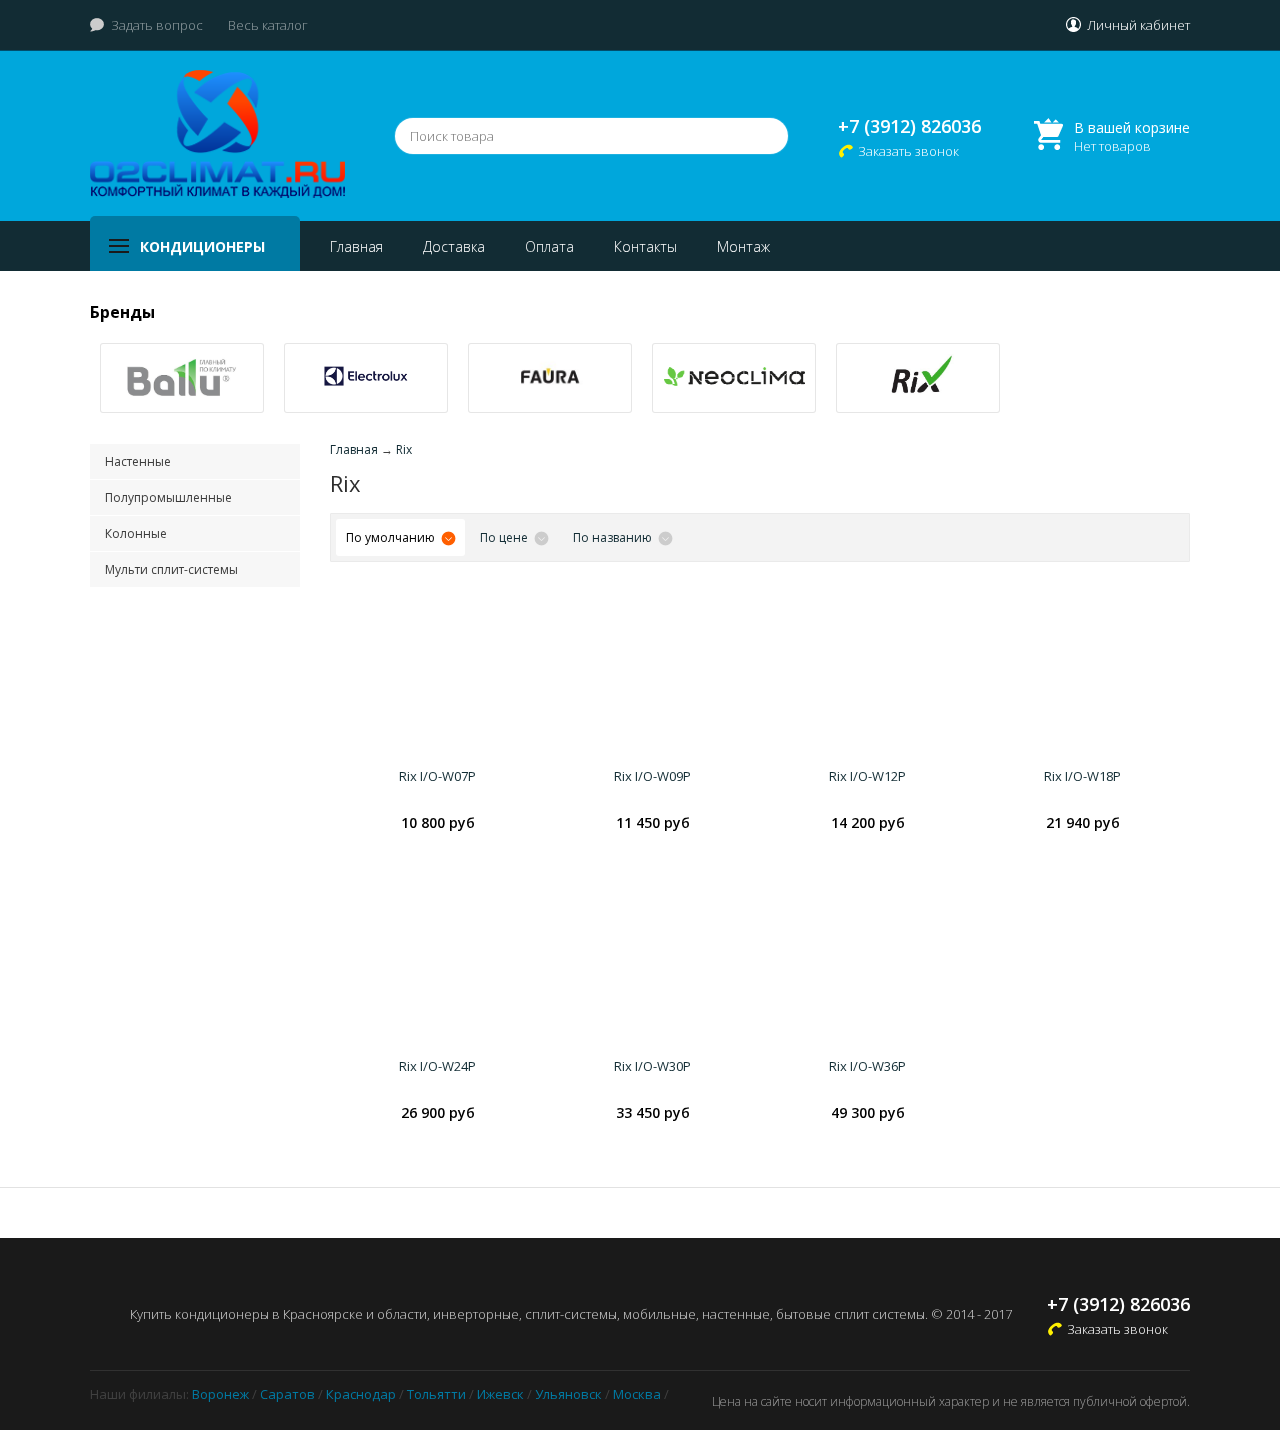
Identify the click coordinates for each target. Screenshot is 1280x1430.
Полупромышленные (168, 497)
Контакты (645, 246)
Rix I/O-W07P (437, 776)
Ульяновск (568, 1394)
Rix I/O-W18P (1082, 776)
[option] (182, 378)
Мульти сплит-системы (171, 569)
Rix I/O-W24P (437, 1066)
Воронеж (220, 1394)
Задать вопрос (157, 25)
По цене (504, 537)
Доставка (454, 246)
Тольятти (436, 1394)
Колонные (136, 533)
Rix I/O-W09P (652, 776)
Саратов (287, 1394)
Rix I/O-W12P (867, 776)
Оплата (549, 246)
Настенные (138, 461)
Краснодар (361, 1394)
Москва (637, 1394)
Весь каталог (268, 25)
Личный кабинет (1138, 25)
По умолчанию (390, 537)
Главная (356, 246)
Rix (404, 449)
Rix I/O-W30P (652, 1066)
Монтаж (743, 246)
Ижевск (500, 1394)
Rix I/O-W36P (867, 1066)
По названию (612, 537)
